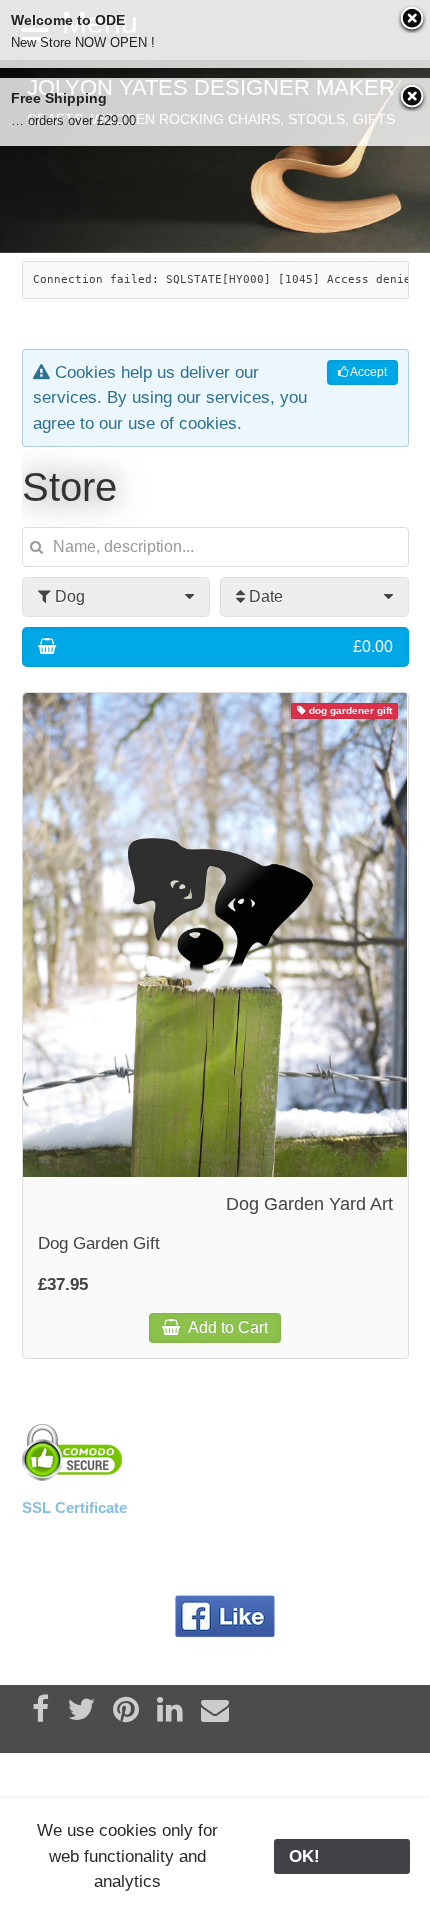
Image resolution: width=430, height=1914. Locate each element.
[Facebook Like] (225, 1617)
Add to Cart (226, 1327)
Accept (367, 372)
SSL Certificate (74, 1507)
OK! (342, 1856)
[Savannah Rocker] (215, 156)
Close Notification (413, 20)
